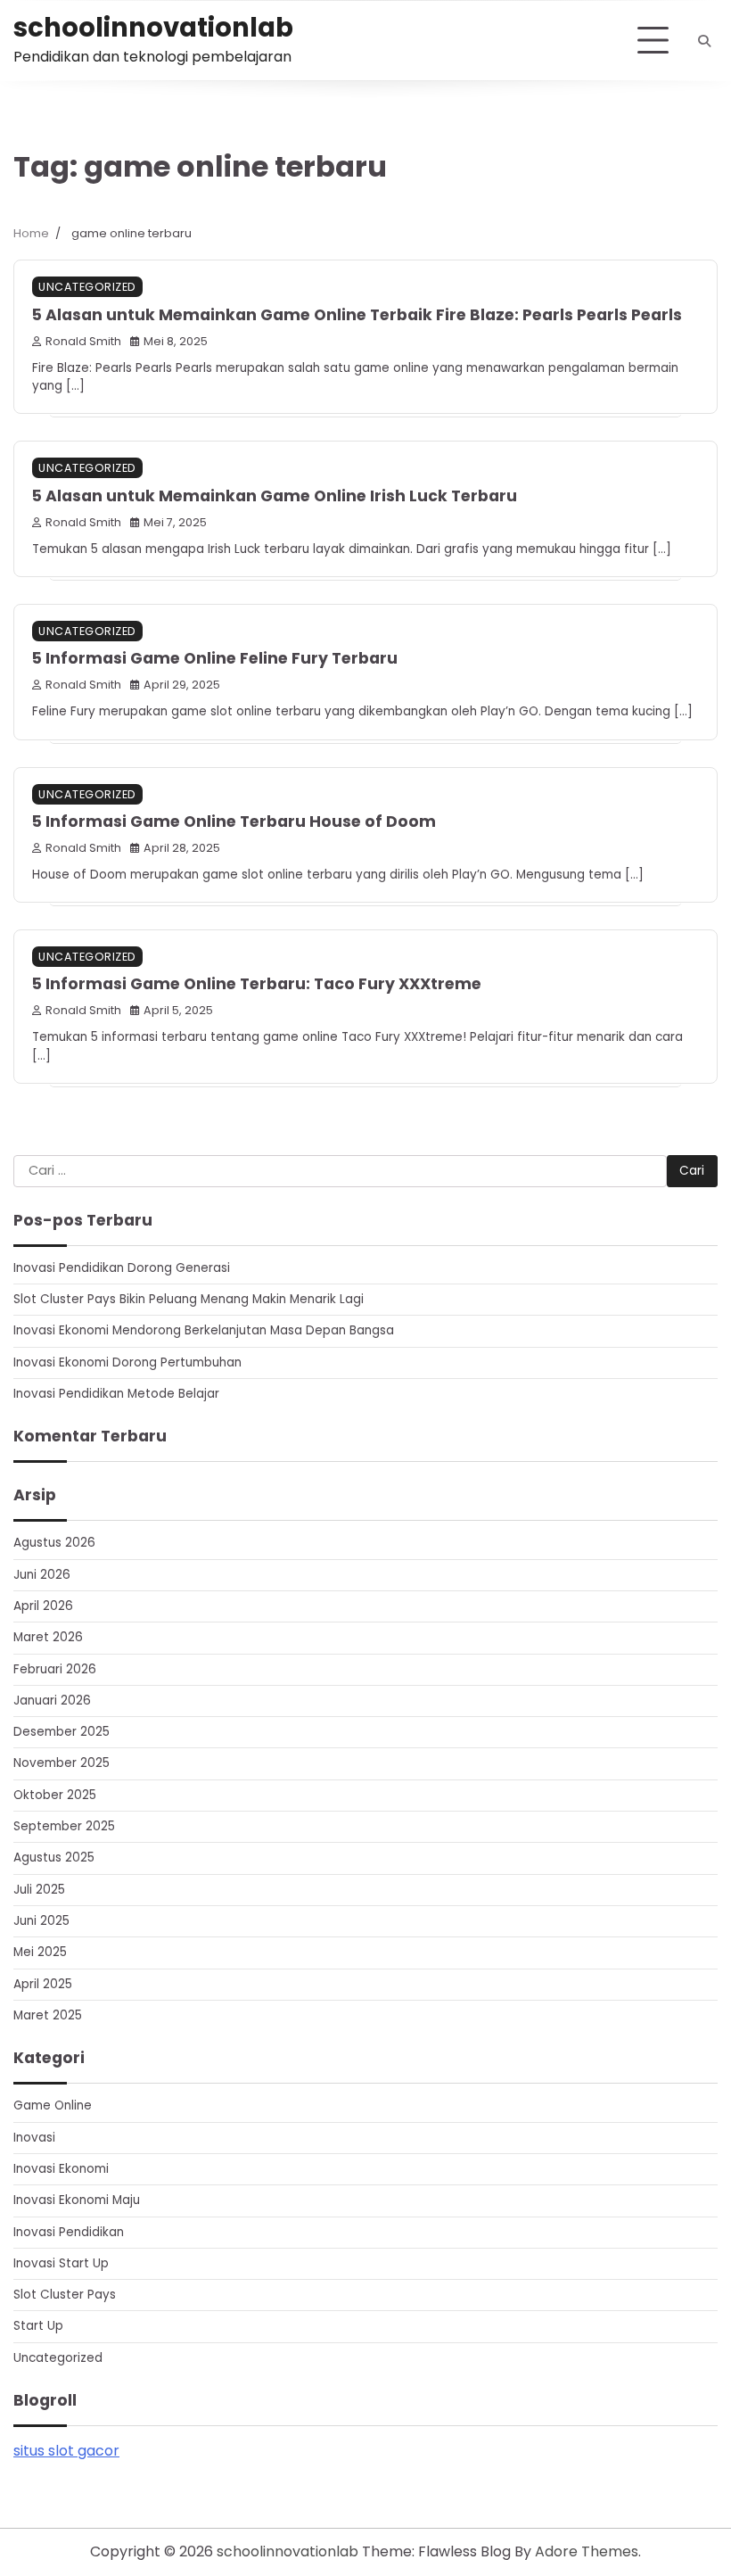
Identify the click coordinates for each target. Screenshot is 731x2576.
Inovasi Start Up (61, 2263)
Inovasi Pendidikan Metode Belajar (116, 1394)
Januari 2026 (52, 1701)
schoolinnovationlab (153, 27)
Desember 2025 (62, 1732)
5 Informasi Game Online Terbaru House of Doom (234, 822)
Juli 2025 (39, 1890)
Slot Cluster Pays (65, 2295)
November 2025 (62, 1763)
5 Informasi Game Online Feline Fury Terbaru (215, 658)
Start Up (38, 2326)
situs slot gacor (66, 2451)
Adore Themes (587, 2551)
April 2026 (43, 1606)
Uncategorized (87, 287)
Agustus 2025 (54, 1858)
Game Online (53, 2105)
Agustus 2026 (54, 1543)
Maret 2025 (48, 2015)
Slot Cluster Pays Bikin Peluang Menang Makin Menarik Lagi (189, 1299)
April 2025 (43, 1984)
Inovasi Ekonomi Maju (77, 2200)
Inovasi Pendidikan (69, 2232)
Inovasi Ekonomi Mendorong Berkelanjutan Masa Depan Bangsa (204, 1330)
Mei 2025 (40, 1952)
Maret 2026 (48, 1637)
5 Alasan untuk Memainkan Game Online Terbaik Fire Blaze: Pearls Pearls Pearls (357, 315)
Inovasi (34, 2138)
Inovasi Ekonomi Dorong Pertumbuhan (127, 1362)
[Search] (704, 41)
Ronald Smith (83, 341)
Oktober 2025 (55, 1795)
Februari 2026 (55, 1669)
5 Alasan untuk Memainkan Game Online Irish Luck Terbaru (275, 496)
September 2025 (64, 1826)
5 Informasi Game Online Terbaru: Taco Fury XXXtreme (257, 984)
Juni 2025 (41, 1921)
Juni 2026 (42, 1575)
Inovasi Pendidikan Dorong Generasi (122, 1268)
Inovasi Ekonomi (61, 2169)
